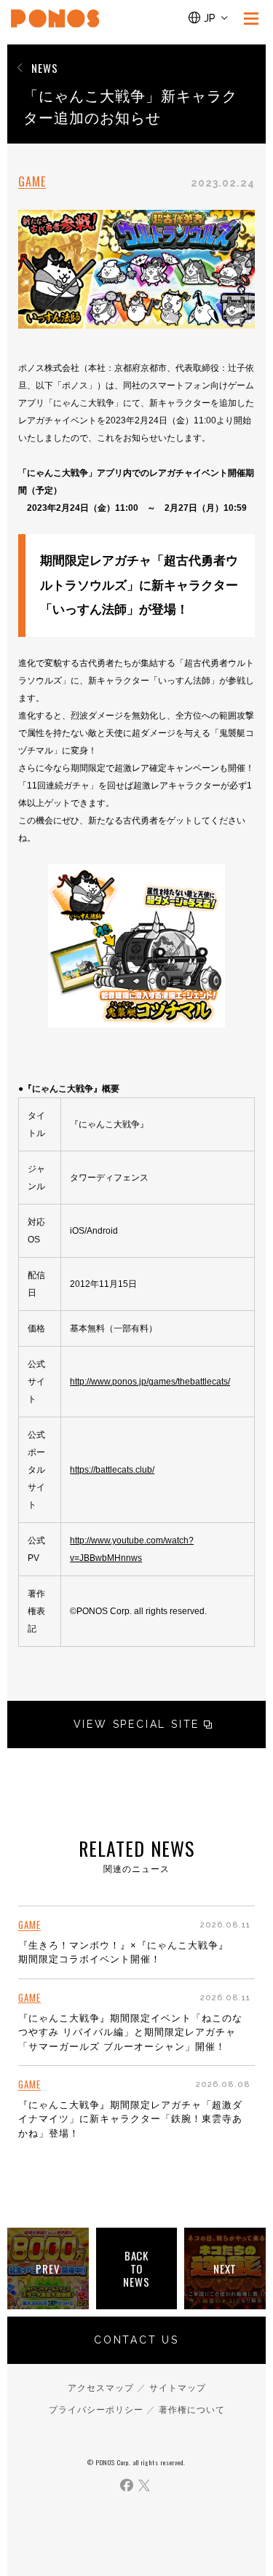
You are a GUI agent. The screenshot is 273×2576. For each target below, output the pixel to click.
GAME (32, 182)
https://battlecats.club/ (112, 1470)
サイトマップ (178, 2388)
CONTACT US (136, 2340)
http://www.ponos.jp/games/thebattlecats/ (150, 1382)
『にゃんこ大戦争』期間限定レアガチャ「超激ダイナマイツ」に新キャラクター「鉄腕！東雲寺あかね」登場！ (130, 2119)
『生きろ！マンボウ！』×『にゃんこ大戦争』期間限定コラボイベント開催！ (123, 1953)
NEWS (45, 68)
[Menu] (251, 18)
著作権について (192, 2410)
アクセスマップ (101, 2388)
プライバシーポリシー (96, 2410)
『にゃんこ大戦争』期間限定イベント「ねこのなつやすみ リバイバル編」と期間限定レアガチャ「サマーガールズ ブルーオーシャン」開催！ (130, 2032)
